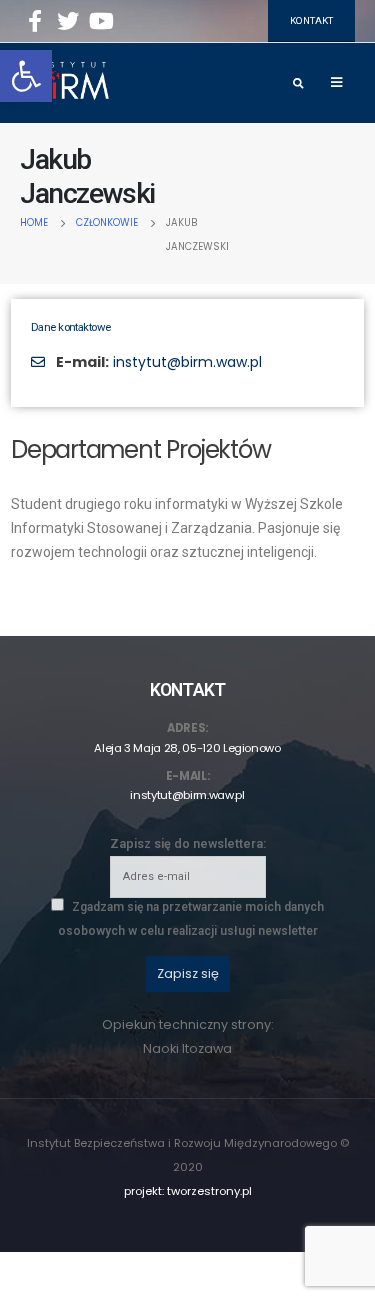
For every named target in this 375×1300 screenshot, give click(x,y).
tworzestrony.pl (209, 1191)
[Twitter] (68, 21)
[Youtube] (101, 21)
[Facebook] (35, 21)
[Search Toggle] (297, 84)
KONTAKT (311, 20)
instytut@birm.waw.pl (187, 362)
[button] (26, 76)
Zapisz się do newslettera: (188, 843)
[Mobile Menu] (336, 83)
